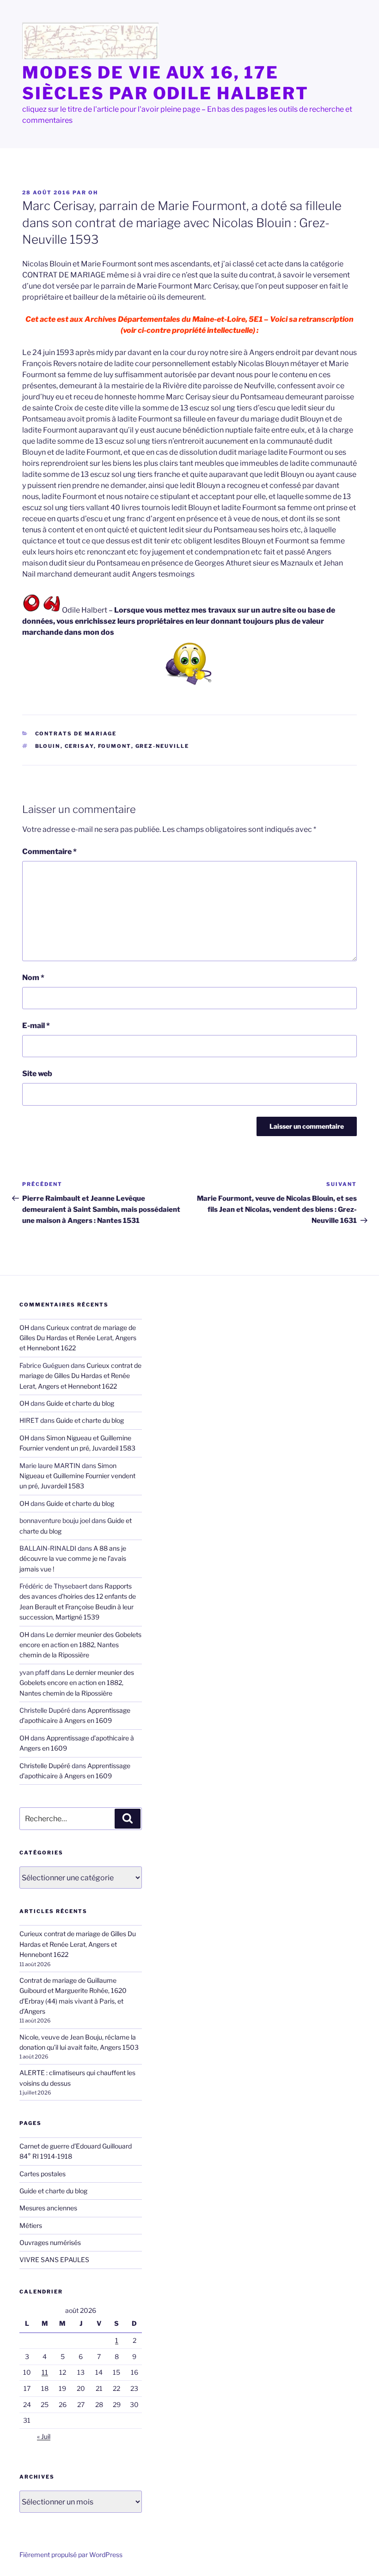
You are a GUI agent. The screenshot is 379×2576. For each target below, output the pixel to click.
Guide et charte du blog (80, 1403)
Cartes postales (43, 2174)
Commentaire (49, 852)
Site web (37, 1074)
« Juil (44, 2436)
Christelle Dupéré (45, 1766)
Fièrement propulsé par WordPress (71, 2555)
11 (45, 2372)
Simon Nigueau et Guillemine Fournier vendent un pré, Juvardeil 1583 (77, 1476)
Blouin (48, 746)
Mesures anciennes (48, 2208)
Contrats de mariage (76, 734)
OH (93, 193)
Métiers (31, 2225)
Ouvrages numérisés (50, 2242)
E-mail (36, 1026)
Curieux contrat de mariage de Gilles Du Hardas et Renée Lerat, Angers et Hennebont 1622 (78, 1338)
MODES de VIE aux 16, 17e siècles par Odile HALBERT (165, 83)
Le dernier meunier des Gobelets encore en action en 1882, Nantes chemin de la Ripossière (80, 1645)
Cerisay (79, 746)
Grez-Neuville (162, 746)
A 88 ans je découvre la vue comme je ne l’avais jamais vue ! (73, 1559)
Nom (33, 978)
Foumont (115, 746)
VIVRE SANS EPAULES (54, 2260)
